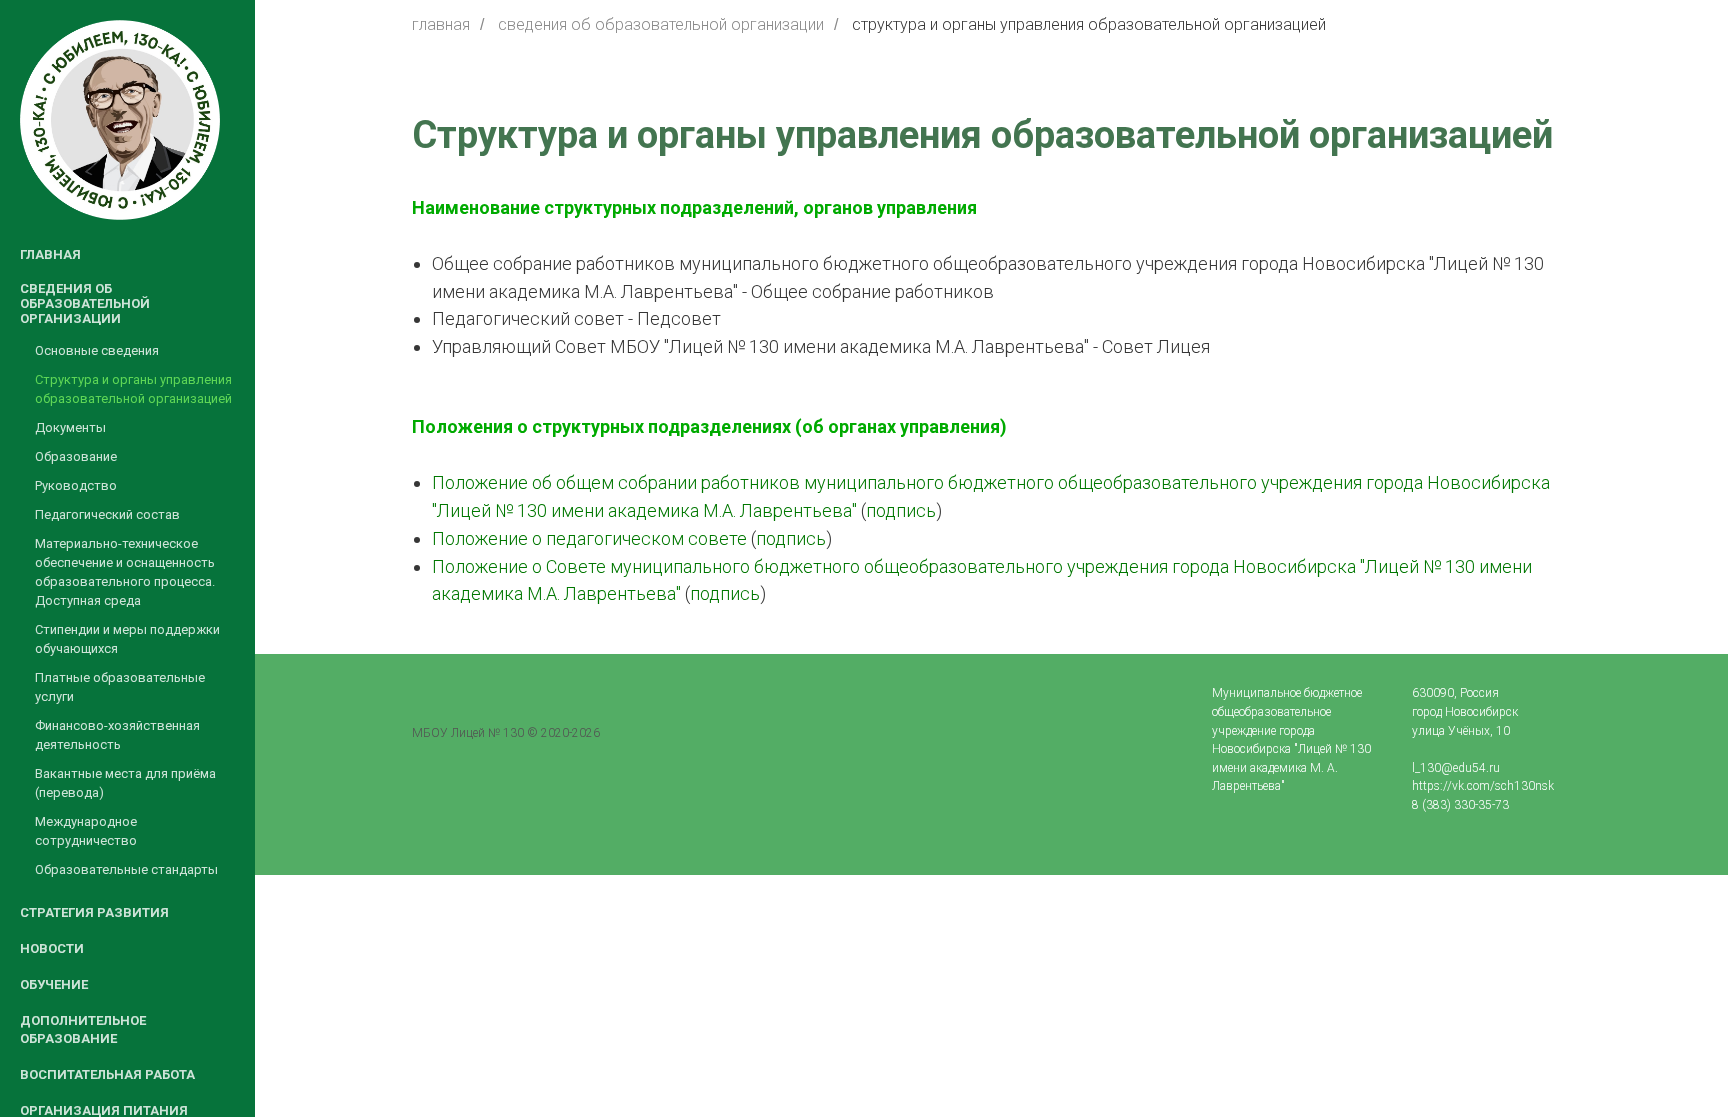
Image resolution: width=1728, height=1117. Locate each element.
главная (441, 24)
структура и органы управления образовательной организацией (1089, 24)
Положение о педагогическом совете (589, 538)
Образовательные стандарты (126, 869)
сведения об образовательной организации (661, 24)
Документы (70, 427)
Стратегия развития (94, 912)
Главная (50, 254)
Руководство (76, 485)
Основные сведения (97, 350)
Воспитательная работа (107, 1074)
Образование (76, 456)
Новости (52, 948)
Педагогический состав (107, 514)
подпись (901, 510)
